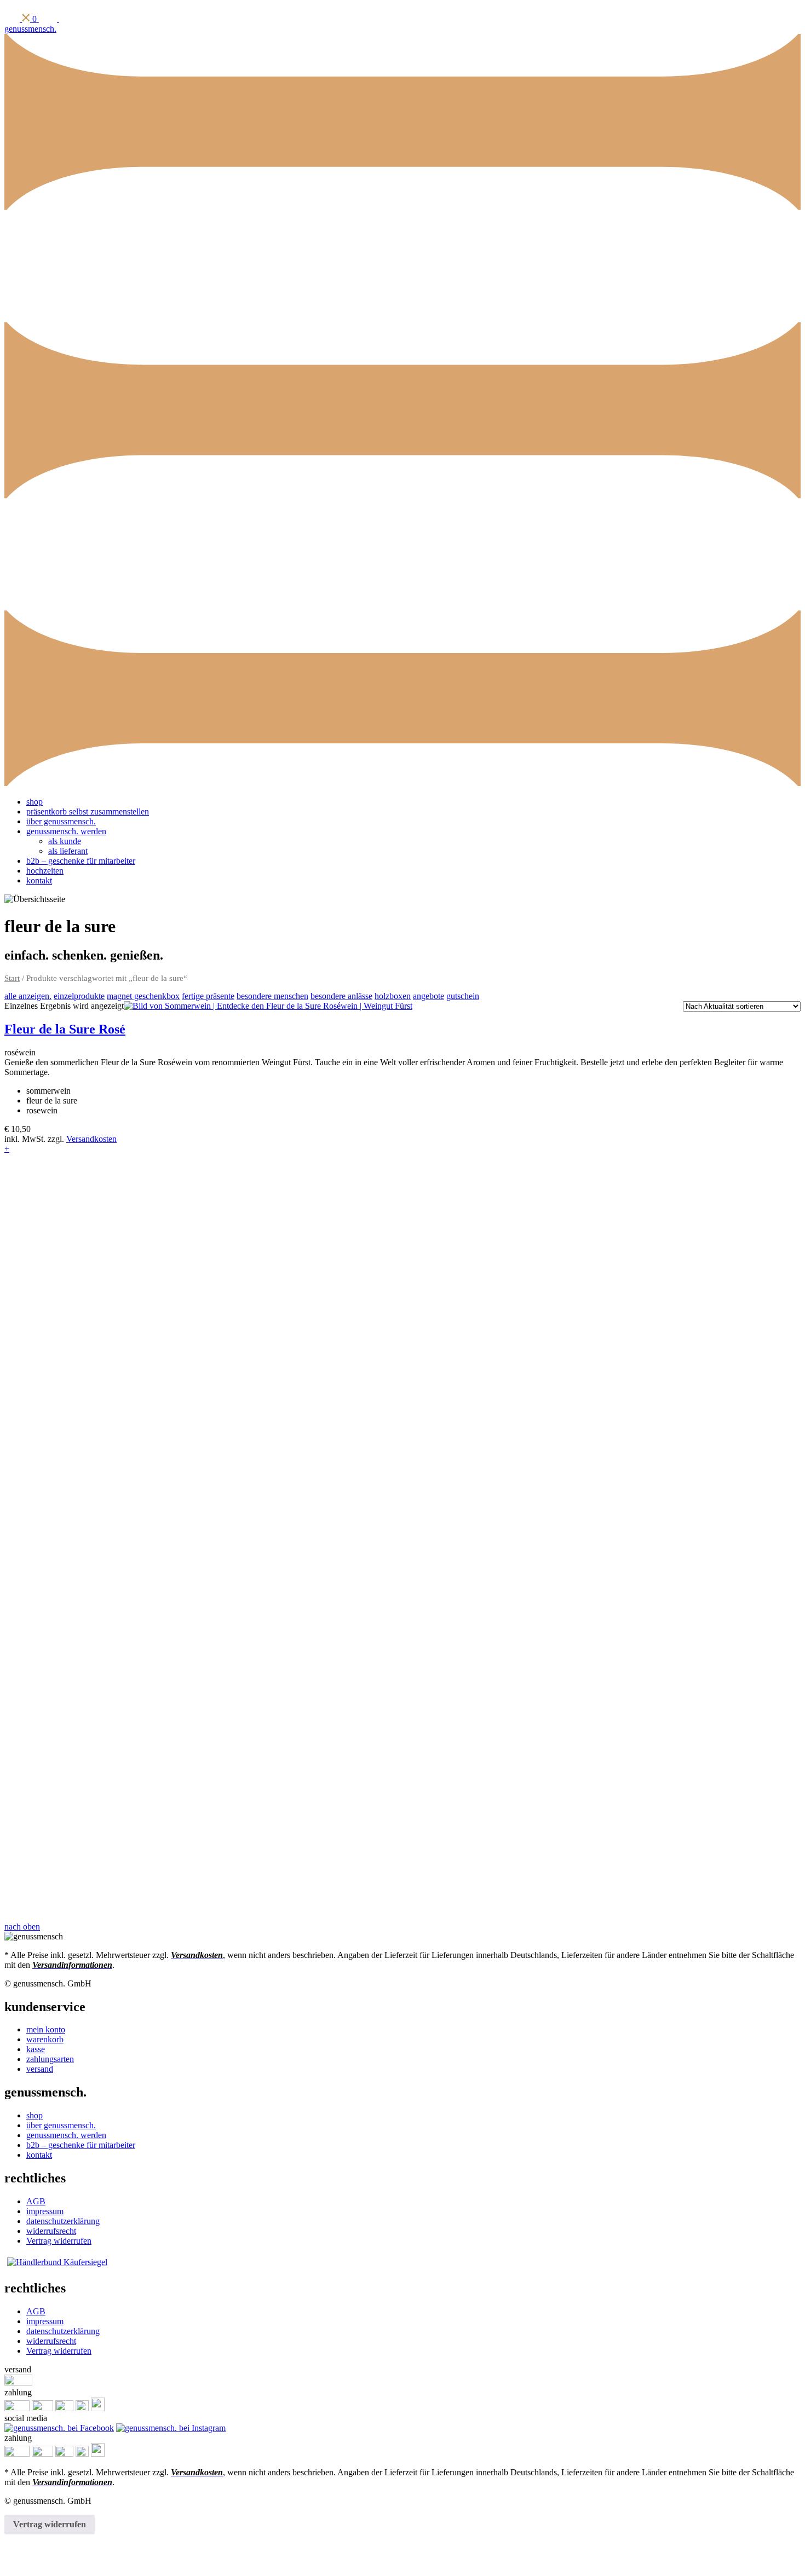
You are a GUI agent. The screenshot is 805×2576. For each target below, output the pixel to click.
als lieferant (68, 851)
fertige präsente (208, 996)
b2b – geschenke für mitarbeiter (81, 861)
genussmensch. (30, 29)
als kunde (65, 841)
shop (34, 802)
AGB (36, 2201)
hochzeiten (45, 871)
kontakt (39, 880)
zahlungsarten (50, 2059)
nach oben (22, 1927)
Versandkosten (91, 1139)
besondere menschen (272, 996)
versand (40, 2069)
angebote (429, 996)
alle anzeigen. (28, 996)
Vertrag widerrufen (59, 2241)
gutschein (463, 996)
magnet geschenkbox (143, 996)
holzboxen (393, 996)
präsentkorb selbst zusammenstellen (88, 812)
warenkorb (45, 2039)
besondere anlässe (341, 996)
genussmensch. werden (66, 831)
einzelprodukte (79, 996)
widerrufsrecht (51, 2231)
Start (12, 978)
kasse (36, 2049)
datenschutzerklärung (63, 2221)
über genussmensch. (61, 821)
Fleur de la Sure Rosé (65, 1029)
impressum (45, 2211)
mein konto (46, 2029)
